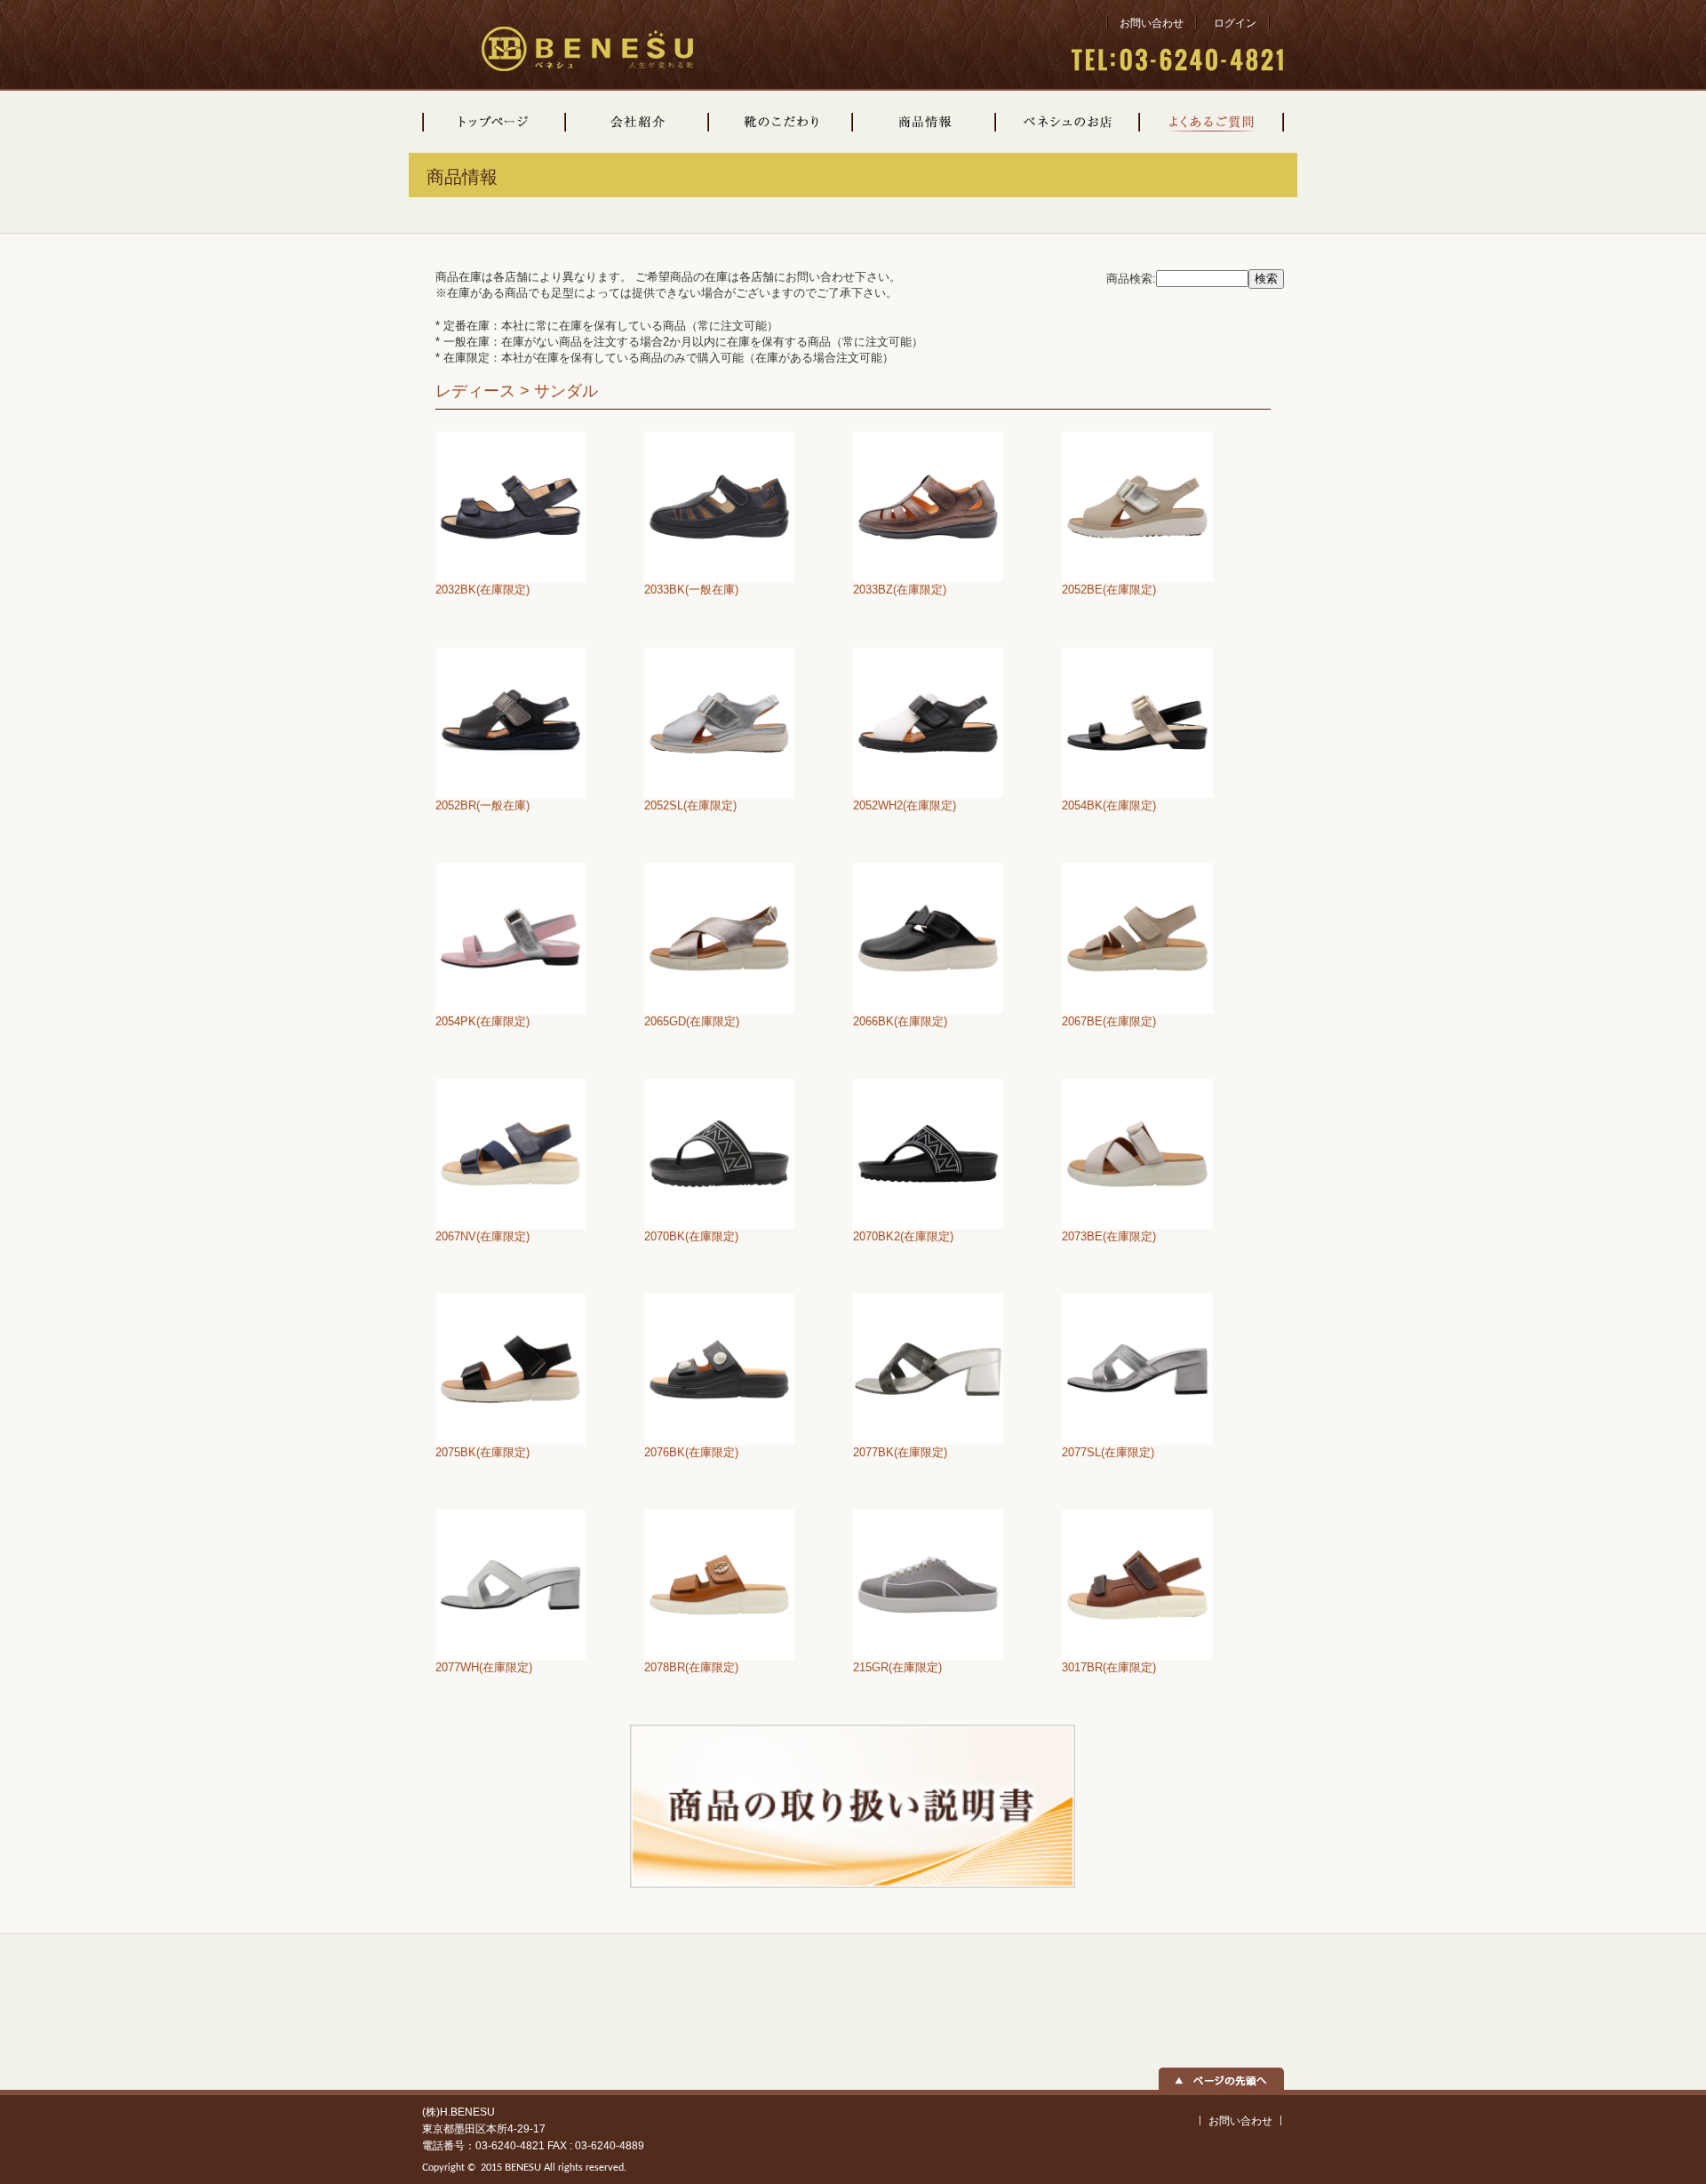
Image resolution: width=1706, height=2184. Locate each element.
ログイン (1235, 23)
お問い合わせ (1152, 23)
